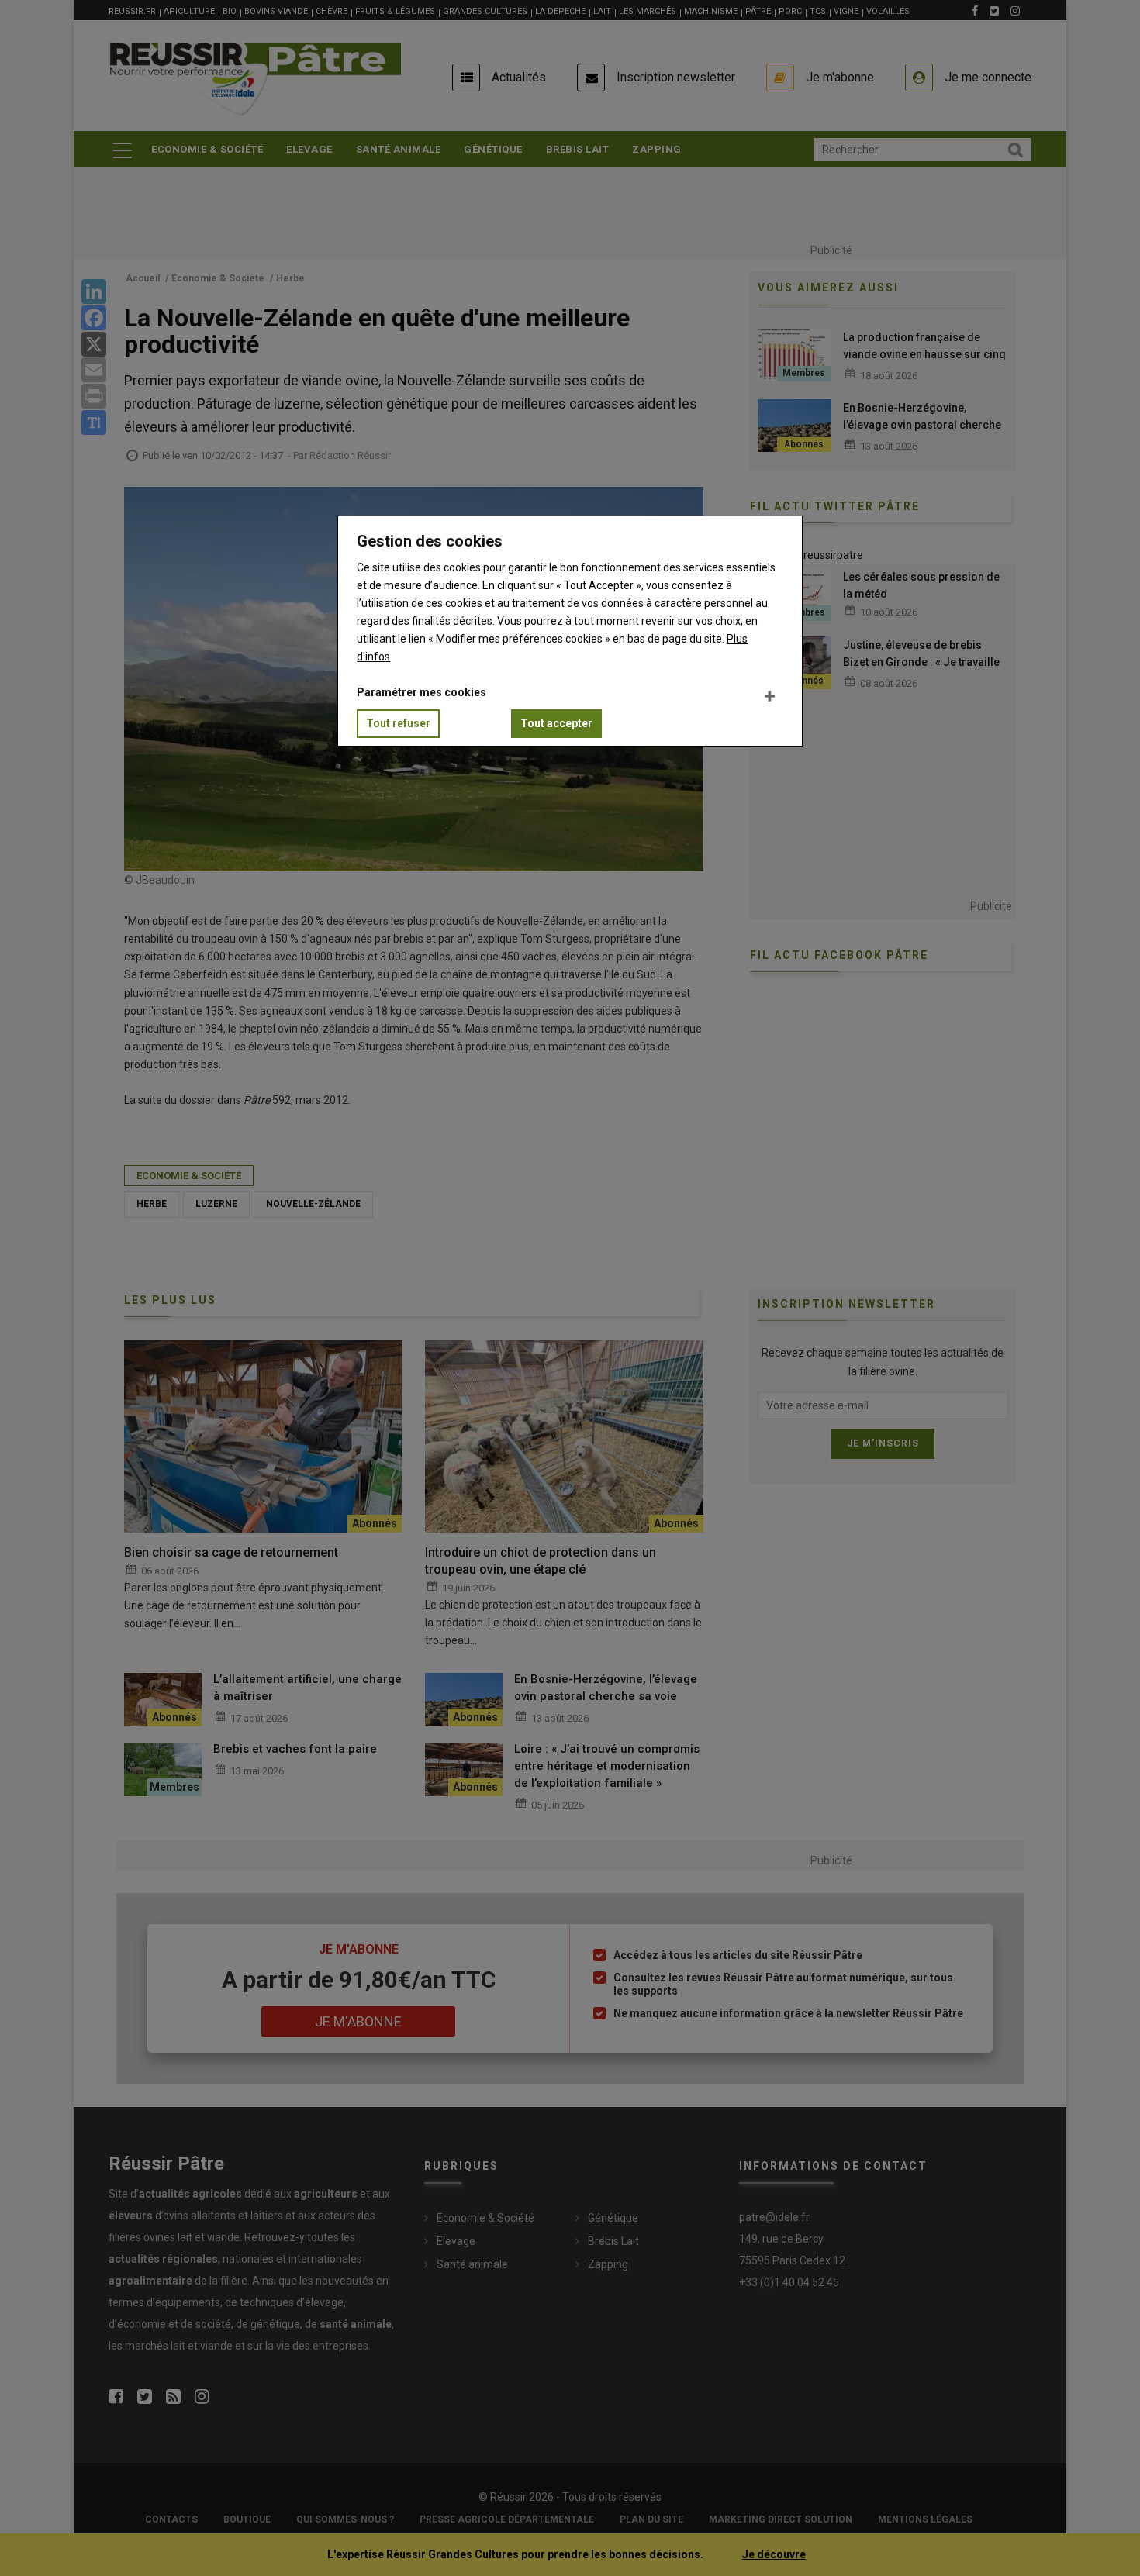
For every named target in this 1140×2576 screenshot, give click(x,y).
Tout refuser (398, 723)
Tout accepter (556, 723)
